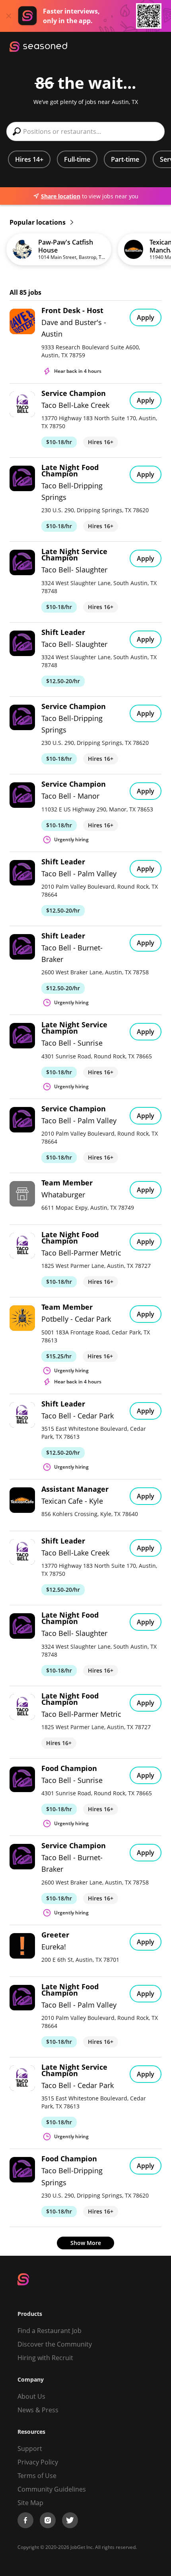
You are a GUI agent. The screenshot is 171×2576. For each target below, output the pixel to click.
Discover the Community (55, 2344)
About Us (31, 2396)
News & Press (38, 2410)
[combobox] (85, 131)
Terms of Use (37, 2476)
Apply (146, 317)
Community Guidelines (52, 2489)
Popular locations (38, 222)
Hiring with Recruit (45, 2358)
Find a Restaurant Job (50, 2331)
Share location (61, 196)
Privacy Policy (38, 2462)
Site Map (30, 2503)
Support (30, 2449)
